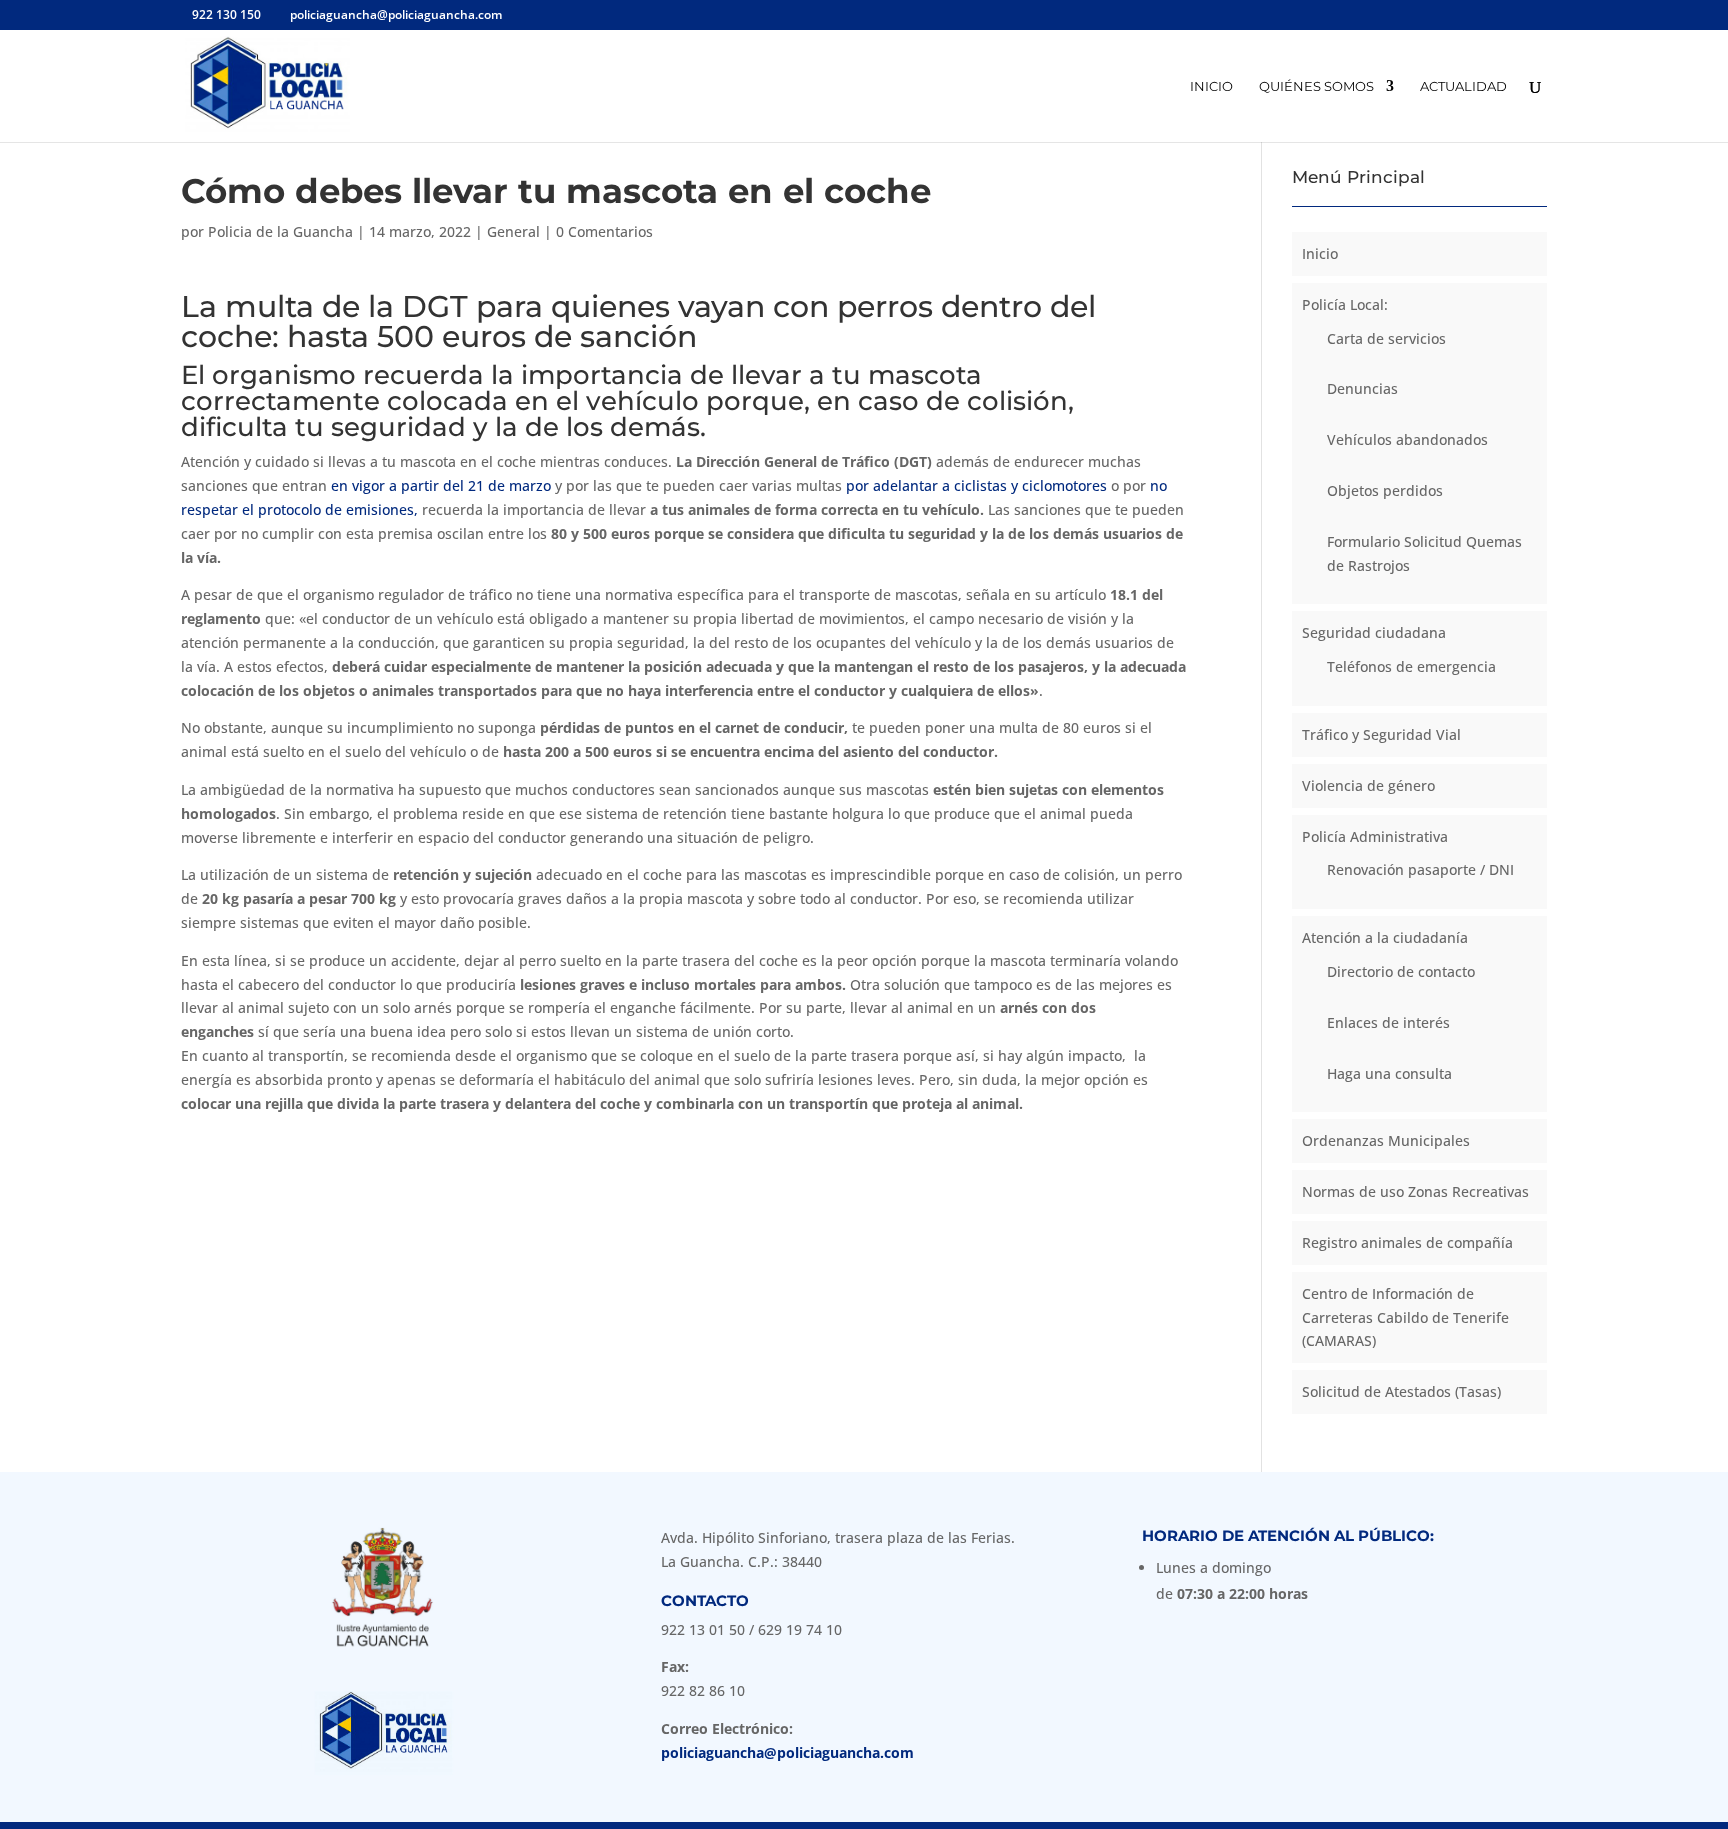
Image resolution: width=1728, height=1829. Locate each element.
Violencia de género (1368, 785)
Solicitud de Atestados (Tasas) (1401, 1391)
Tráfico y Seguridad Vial (1381, 734)
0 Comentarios (604, 231)
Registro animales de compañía (1407, 1242)
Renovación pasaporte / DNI (1420, 869)
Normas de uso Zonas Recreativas (1415, 1191)
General (513, 231)
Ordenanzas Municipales (1386, 1140)
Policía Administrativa (1375, 836)
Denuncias (1362, 388)
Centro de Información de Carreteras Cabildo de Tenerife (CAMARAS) (1405, 1317)
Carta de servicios (1386, 338)
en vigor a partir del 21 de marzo (441, 485)
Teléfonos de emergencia (1411, 666)
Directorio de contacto (1401, 971)
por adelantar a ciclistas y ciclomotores (978, 485)
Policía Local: (1345, 304)
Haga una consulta (1389, 1073)
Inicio (1211, 86)
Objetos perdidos (1385, 490)
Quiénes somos (1316, 86)
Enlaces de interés (1388, 1022)
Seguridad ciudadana (1374, 632)
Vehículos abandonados (1407, 439)
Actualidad (1463, 86)
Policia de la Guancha (280, 231)
